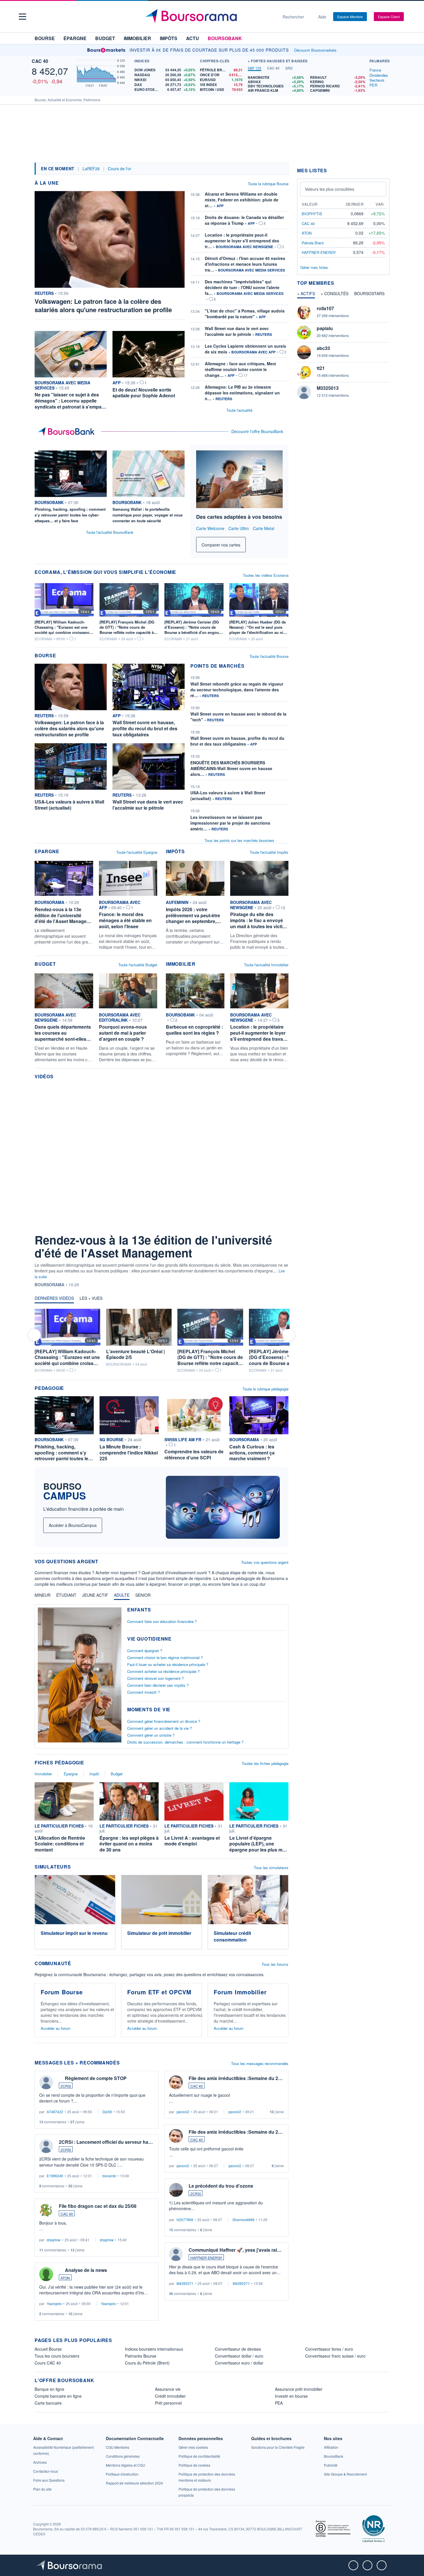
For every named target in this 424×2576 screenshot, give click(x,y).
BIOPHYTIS (312, 214)
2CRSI (66, 2086)
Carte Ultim (239, 528)
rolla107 (325, 308)
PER (373, 85)
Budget (105, 38)
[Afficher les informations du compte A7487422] (46, 2082)
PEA (279, 2403)
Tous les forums (275, 1964)
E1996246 (55, 2176)
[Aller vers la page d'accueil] (210, 17)
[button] (22, 17)
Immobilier (137, 38)
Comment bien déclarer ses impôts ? (158, 1685)
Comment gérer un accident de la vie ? (160, 1728)
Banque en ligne (49, 2389)
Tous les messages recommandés (260, 2063)
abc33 (323, 348)
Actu (193, 38)
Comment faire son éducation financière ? (162, 1621)
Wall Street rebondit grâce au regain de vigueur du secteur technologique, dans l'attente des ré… (237, 690)
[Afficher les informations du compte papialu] (304, 332)
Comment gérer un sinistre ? (151, 1735)
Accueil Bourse (48, 2349)
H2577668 (185, 2220)
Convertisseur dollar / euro (239, 2356)
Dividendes (379, 75)
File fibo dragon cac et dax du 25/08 (98, 2206)
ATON (65, 2278)
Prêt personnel (168, 2403)
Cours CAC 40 (48, 2363)
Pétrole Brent (313, 243)
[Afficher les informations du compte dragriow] (46, 2210)
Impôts (169, 38)
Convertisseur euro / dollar (239, 2363)
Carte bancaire (48, 2403)
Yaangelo (54, 2303)
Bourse (45, 38)
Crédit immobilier (170, 2396)
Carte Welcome (210, 528)
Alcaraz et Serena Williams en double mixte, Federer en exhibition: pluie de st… (242, 200)
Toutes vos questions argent (265, 1562)
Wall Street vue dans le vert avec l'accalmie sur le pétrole (237, 331)
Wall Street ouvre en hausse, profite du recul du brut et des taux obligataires (237, 741)
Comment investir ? (143, 1692)
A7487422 (55, 2112)
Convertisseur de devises (238, 2349)
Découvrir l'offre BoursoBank (257, 431)
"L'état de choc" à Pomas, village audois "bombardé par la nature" (245, 314)
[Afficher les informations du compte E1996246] (46, 2146)
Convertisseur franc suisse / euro (335, 2356)
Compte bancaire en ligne (58, 2396)
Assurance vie (168, 2389)
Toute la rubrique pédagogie (266, 1389)
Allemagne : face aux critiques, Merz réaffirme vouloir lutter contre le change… (240, 369)
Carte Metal (264, 528)
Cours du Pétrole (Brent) (147, 2363)
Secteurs (377, 80)
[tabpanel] (307, 84)
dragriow (54, 2240)
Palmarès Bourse (141, 2356)
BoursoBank (225, 38)
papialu (325, 328)
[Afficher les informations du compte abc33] (304, 352)
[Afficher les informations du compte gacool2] (176, 2082)
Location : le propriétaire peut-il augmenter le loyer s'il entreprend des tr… (242, 241)
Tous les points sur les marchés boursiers (239, 840)
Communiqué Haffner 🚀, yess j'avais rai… (235, 2250)
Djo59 (107, 2112)
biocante (109, 2176)
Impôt (94, 1774)
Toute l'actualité (239, 410)
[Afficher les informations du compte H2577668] (176, 2190)
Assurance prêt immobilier (299, 2389)
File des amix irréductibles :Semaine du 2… (236, 2078)
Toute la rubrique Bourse (268, 184)
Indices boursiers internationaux (154, 2349)
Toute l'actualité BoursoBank (110, 532)
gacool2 (183, 2112)
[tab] (255, 68)
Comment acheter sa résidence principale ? (163, 1671)
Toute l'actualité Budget (138, 965)
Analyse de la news (86, 2270)
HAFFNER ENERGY (206, 2258)
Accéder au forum (56, 2028)
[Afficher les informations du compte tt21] (304, 372)
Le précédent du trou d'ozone (221, 2186)
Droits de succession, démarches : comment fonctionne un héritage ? (185, 1742)
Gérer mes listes (314, 267)
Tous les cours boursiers (57, 2356)
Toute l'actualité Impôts (269, 852)
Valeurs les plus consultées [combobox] (330, 189)
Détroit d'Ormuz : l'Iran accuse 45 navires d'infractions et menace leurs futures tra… (245, 264)
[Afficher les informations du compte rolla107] (304, 312)
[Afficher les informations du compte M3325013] (304, 392)
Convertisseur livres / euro (329, 2349)
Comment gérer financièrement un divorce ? (164, 1721)
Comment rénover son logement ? (155, 1678)
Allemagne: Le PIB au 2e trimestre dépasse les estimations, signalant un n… (242, 393)
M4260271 (185, 2283)
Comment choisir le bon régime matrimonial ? (165, 1657)
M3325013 (328, 388)
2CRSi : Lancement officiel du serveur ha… (106, 2142)
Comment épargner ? (145, 1651)
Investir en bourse (291, 2396)
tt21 (321, 368)
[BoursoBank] (68, 432)
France (375, 70)
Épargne (75, 38)
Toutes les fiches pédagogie (265, 1763)
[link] (278, 2447)
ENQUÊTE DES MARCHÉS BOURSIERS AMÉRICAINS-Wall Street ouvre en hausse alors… (231, 768)
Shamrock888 (243, 2220)
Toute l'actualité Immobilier (266, 965)
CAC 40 (40, 61)
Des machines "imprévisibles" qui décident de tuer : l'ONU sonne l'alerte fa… (242, 287)
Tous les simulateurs (271, 1868)
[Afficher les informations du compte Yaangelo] (46, 2274)
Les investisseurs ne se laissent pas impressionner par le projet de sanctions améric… (230, 823)
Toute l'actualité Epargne (137, 852)
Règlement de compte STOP (96, 2078)
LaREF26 (91, 169)
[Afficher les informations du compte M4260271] (176, 2254)
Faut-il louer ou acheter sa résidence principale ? (168, 1664)
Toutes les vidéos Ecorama (266, 575)
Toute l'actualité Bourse (269, 656)
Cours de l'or (120, 169)
